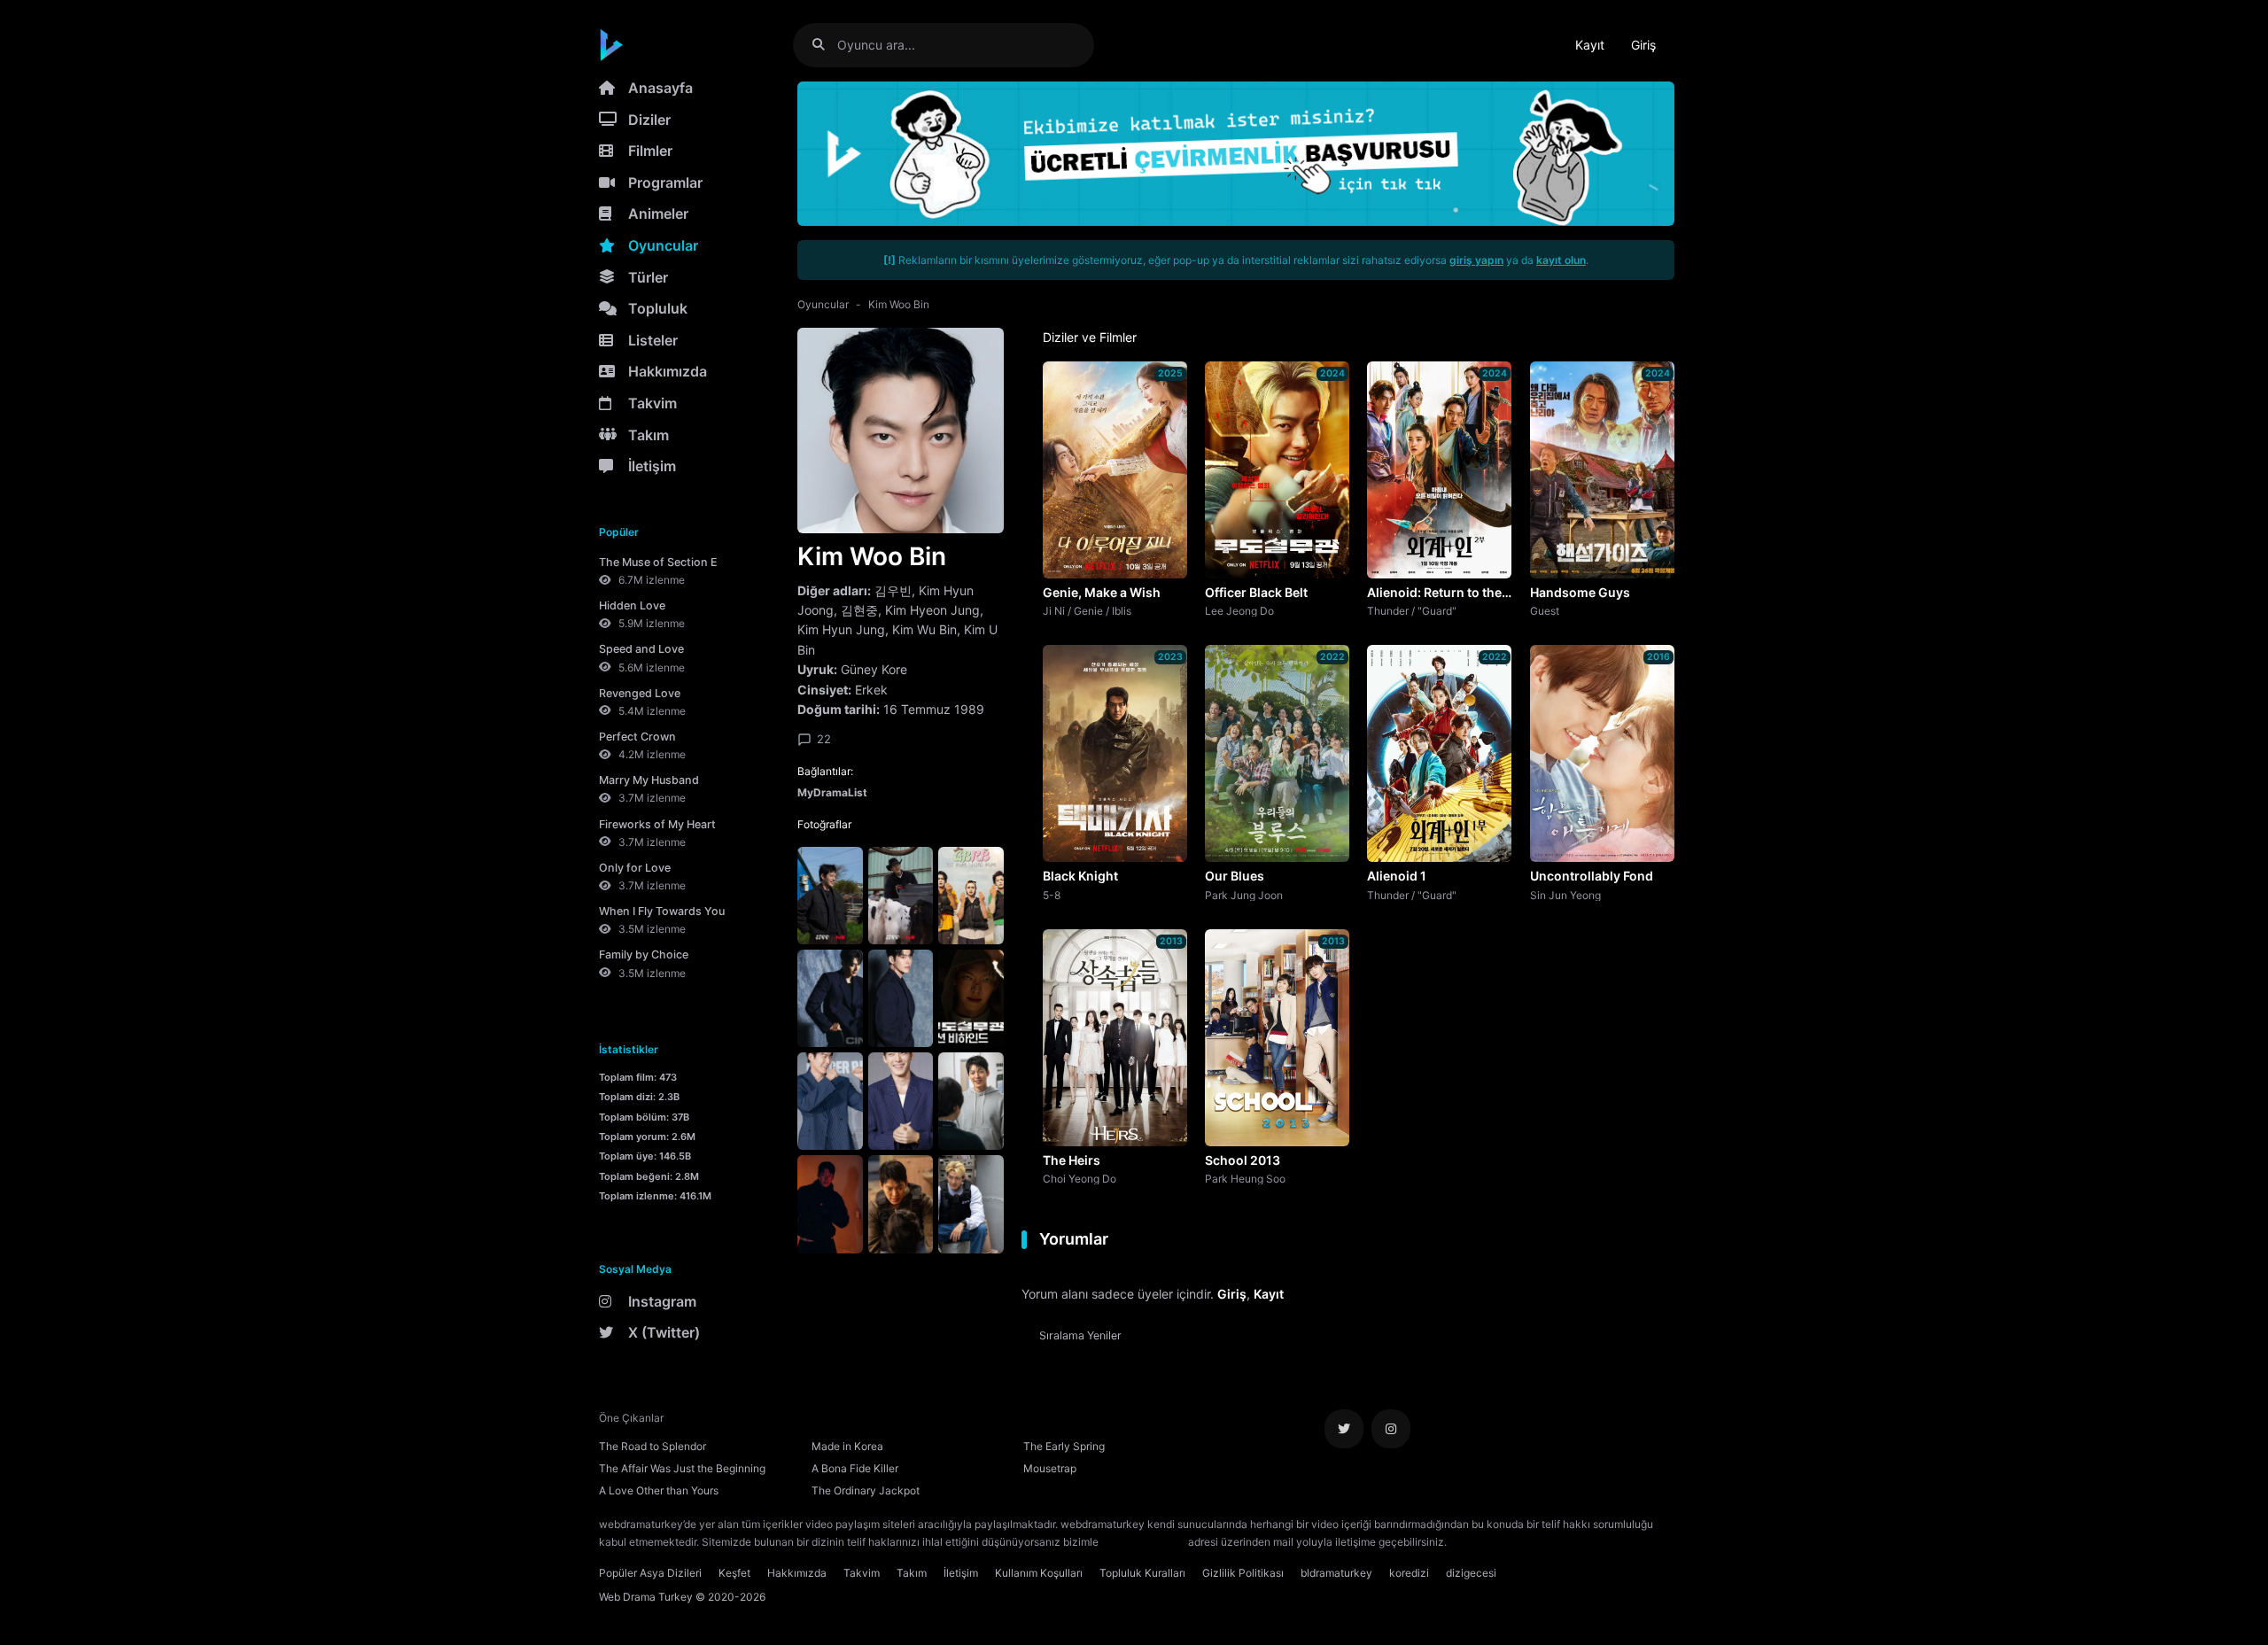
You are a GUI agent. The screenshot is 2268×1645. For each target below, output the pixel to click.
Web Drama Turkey (646, 1597)
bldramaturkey (1336, 1573)
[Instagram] (1391, 1429)
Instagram (662, 1301)
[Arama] (825, 45)
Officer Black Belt (1256, 592)
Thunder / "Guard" (1412, 610)
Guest (1545, 610)
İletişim (652, 466)
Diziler (649, 120)
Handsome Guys (1580, 592)
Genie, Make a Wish (1102, 592)
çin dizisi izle (1555, 1542)
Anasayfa (660, 88)
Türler (648, 277)
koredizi (1409, 1573)
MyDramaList (832, 792)
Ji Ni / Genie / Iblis (1087, 610)
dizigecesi (1471, 1573)
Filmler (650, 151)
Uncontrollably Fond (1592, 876)
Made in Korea (847, 1446)
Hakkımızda (668, 371)
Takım (649, 435)
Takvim (652, 403)
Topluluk (658, 308)
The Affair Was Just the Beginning (682, 1468)
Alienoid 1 (1397, 876)
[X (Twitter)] (1344, 1429)
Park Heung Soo (1245, 1178)
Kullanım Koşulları (1039, 1573)
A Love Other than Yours (659, 1490)
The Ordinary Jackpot (866, 1490)
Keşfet (734, 1573)
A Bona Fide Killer (855, 1468)
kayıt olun (1561, 260)
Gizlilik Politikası (1243, 1573)
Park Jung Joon (1244, 895)
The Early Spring (1064, 1446)
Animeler (658, 213)
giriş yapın (1476, 260)
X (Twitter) (664, 1332)
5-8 (1052, 895)
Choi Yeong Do (1080, 1178)
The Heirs (1072, 1160)
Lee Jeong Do (1239, 610)
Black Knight (1080, 876)
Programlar (665, 182)
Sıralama (1080, 1335)
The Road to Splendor (652, 1446)
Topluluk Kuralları (1142, 1573)
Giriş (1643, 45)
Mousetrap (1050, 1468)
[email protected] (1143, 1542)
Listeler (653, 340)
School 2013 (1243, 1160)
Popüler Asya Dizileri (650, 1573)
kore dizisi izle (1485, 1542)
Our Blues (1235, 876)
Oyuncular (663, 245)
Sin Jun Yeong (1565, 895)
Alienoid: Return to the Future (1434, 594)
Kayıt (1590, 45)
